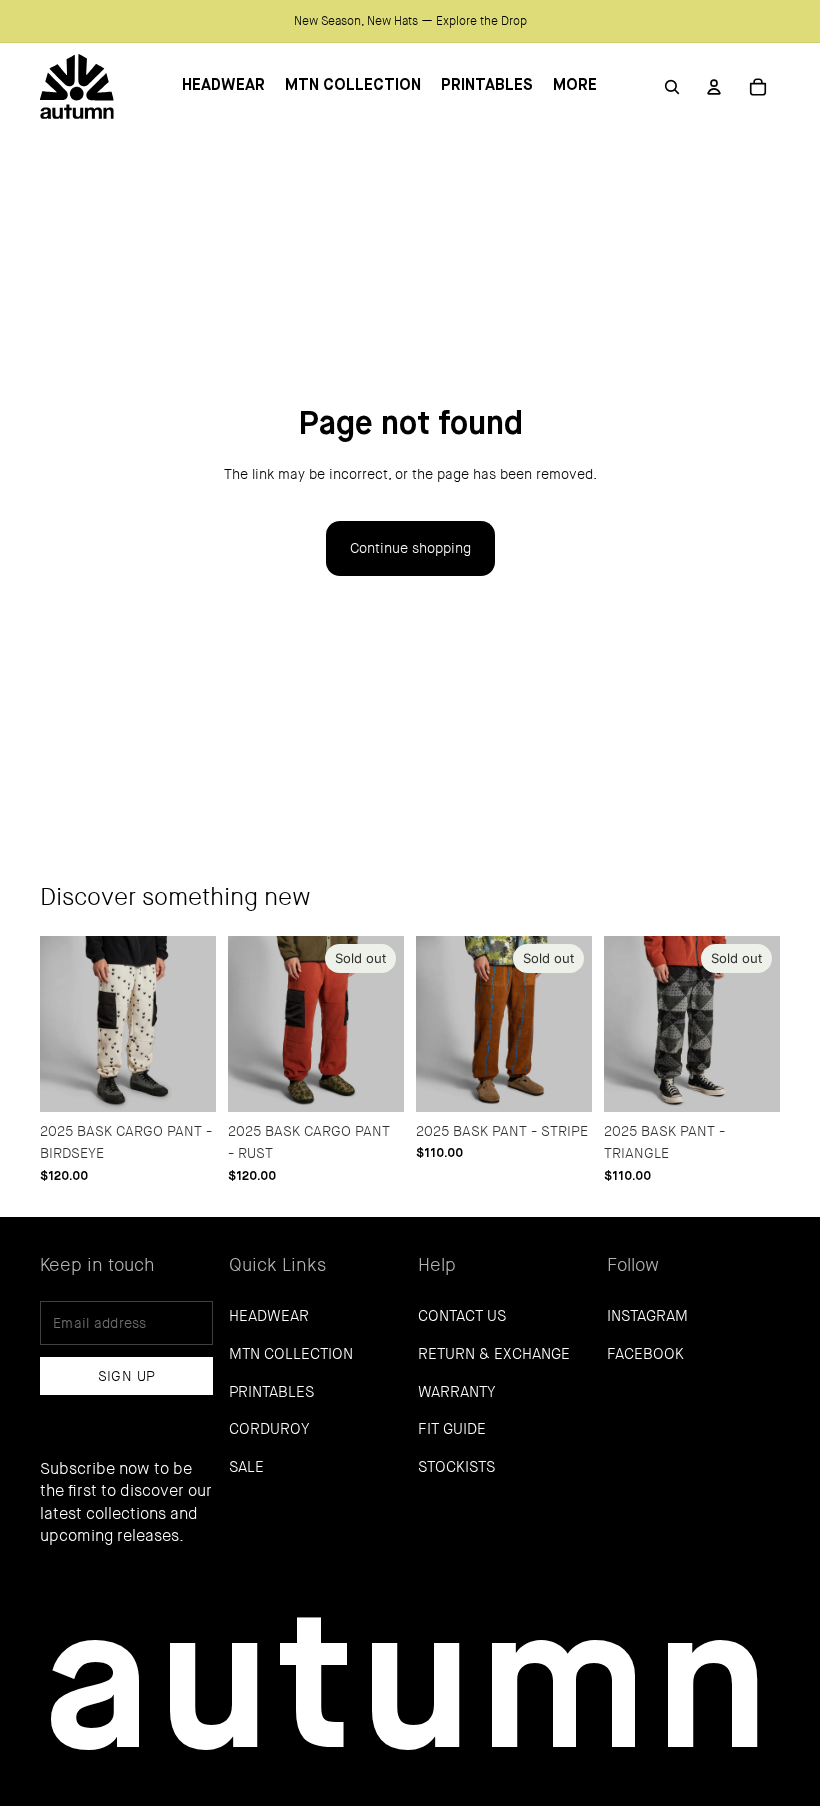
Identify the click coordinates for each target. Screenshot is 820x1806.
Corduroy (269, 1429)
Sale (246, 1467)
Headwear (269, 1316)
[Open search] (672, 87)
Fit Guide (452, 1429)
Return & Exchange (494, 1354)
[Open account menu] (714, 87)
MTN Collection (291, 1354)
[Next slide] (200, 1024)
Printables (271, 1392)
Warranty (456, 1392)
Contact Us (462, 1316)
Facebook (645, 1354)
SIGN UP (127, 1376)
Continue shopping (410, 548)
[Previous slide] (55, 1024)
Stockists (456, 1467)
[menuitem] (575, 87)
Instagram (647, 1316)
